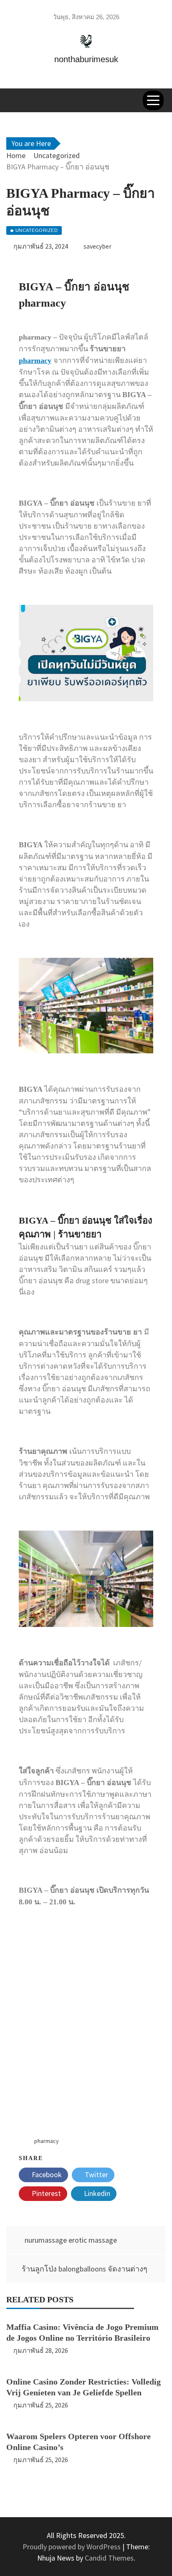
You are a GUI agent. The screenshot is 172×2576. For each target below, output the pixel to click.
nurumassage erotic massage (71, 2240)
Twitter (96, 2174)
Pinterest (46, 2193)
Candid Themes (109, 2558)
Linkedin (96, 2193)
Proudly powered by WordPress (72, 2547)
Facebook (46, 2174)
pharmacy (35, 360)
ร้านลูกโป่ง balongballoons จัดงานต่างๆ (85, 2269)
